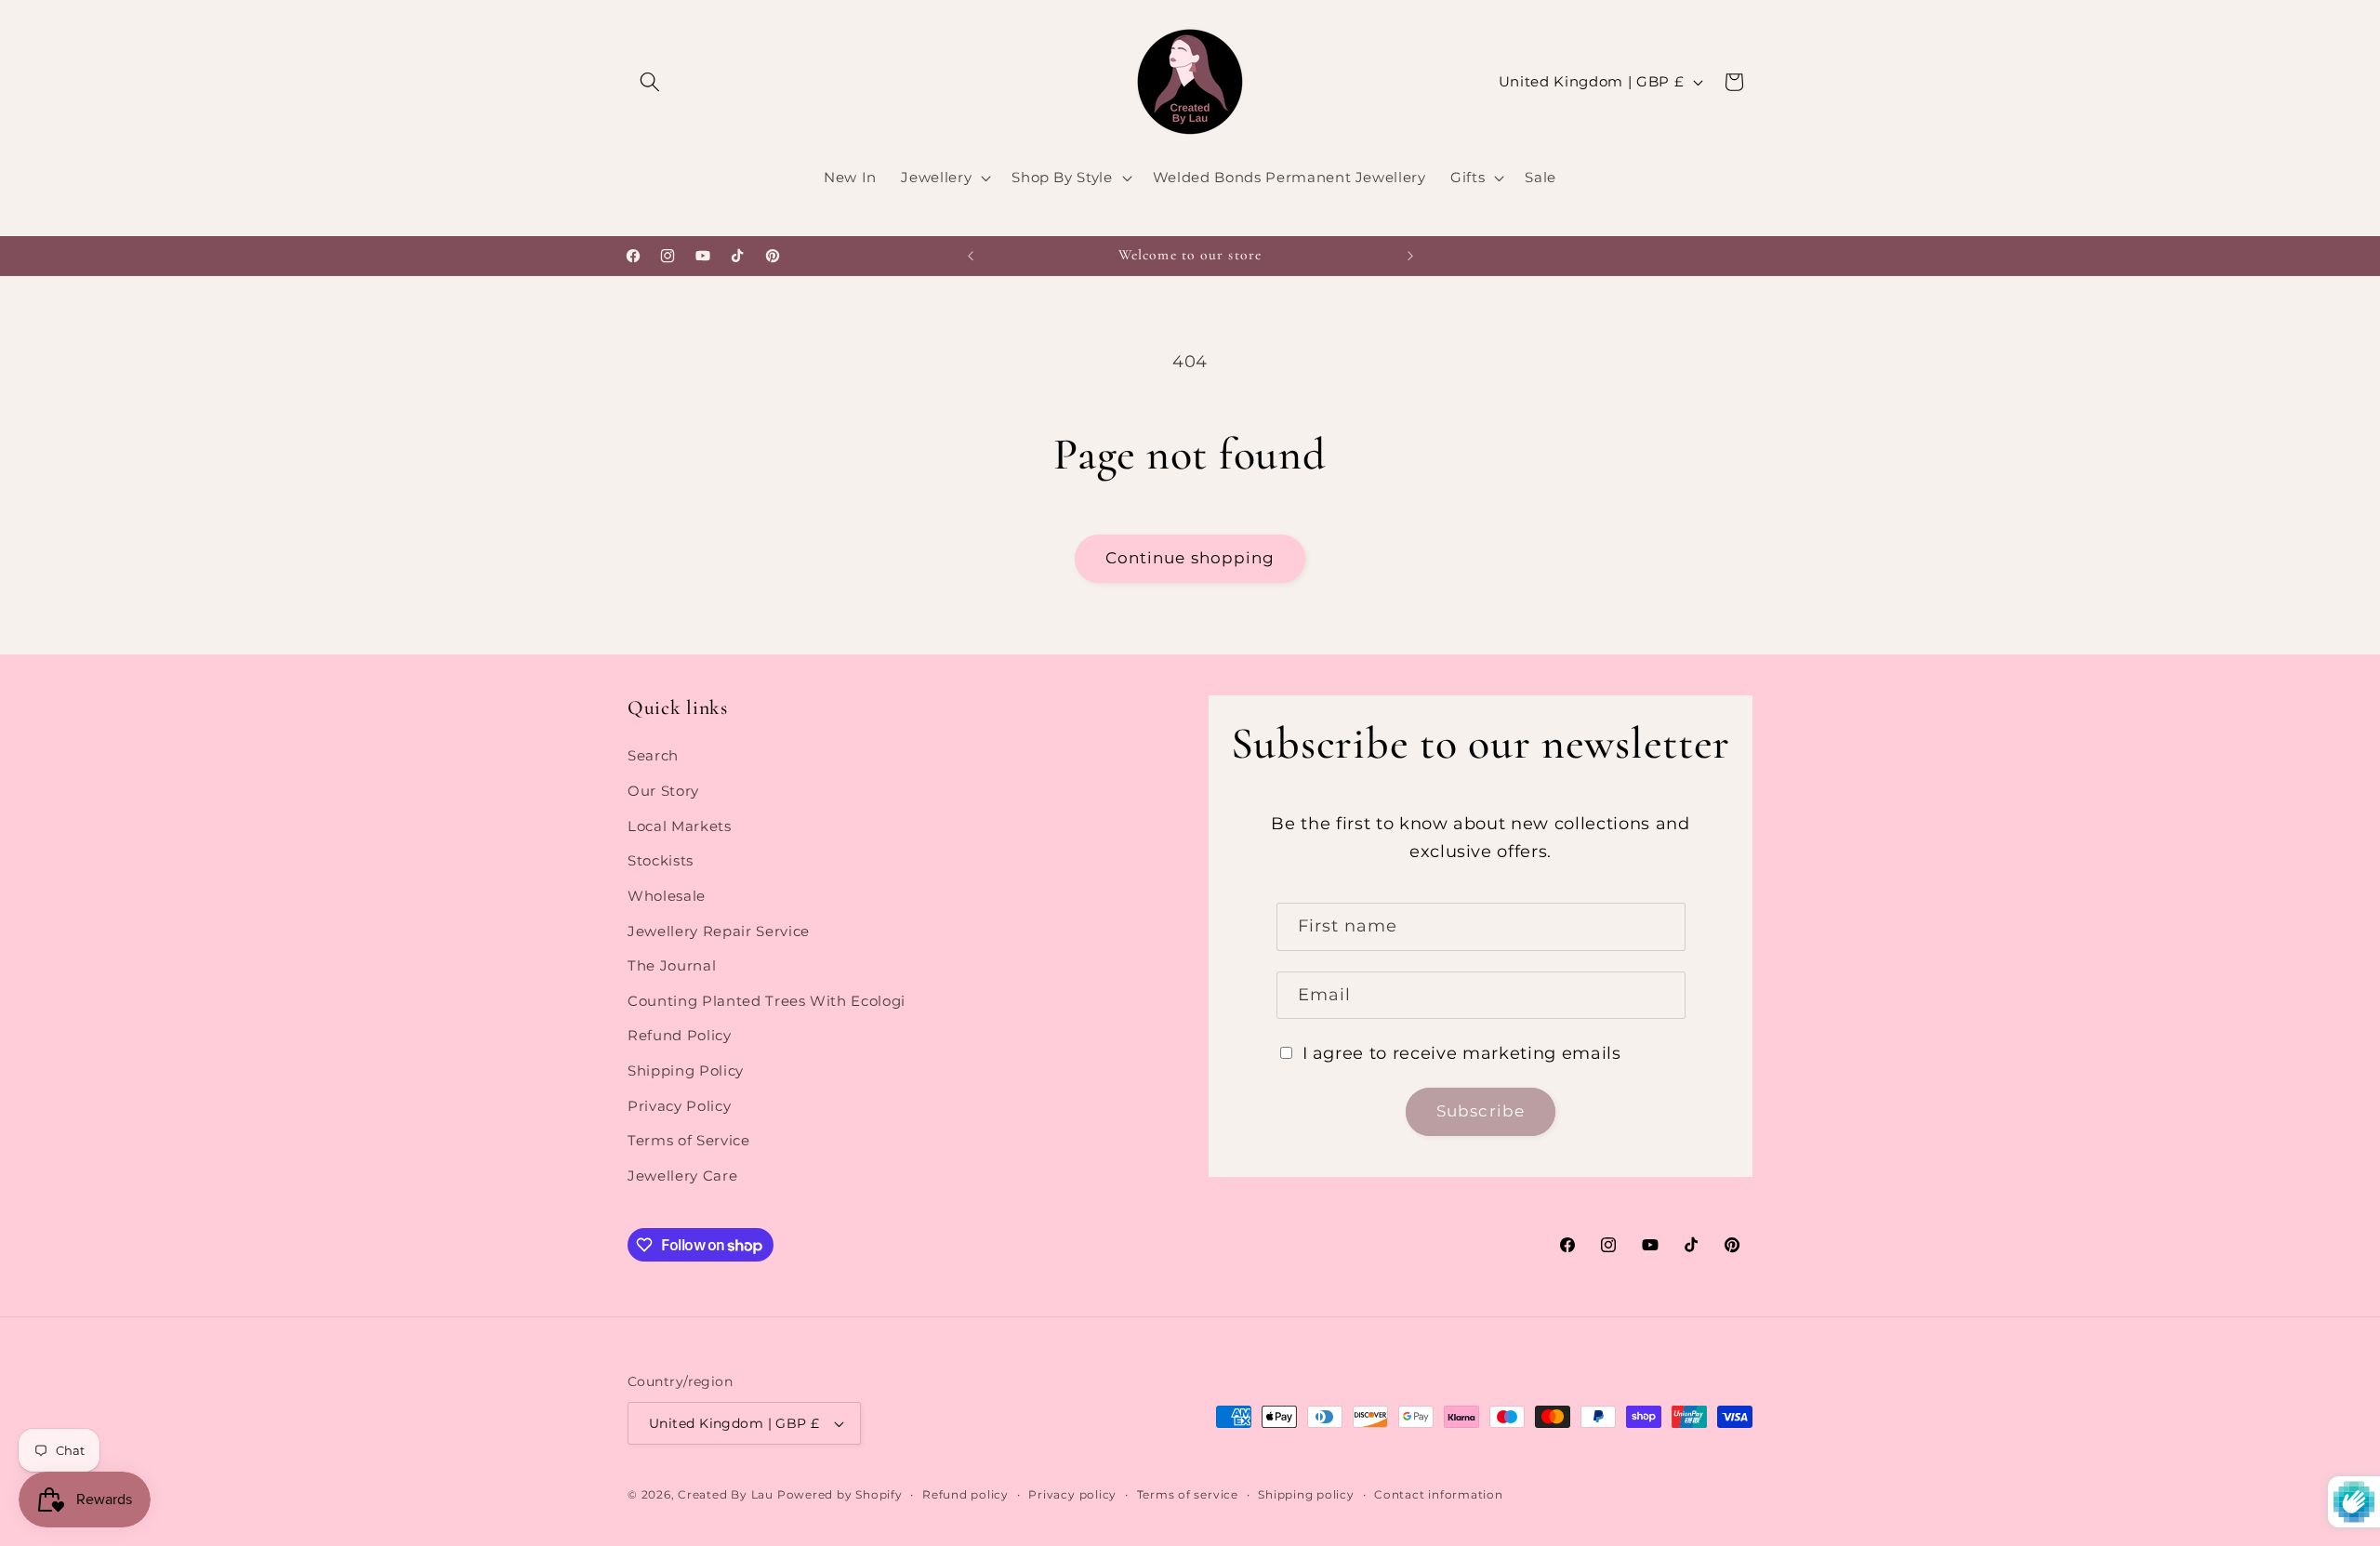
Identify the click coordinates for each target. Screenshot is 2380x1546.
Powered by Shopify (840, 1494)
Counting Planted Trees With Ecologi (767, 1001)
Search (653, 756)
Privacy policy (1072, 1494)
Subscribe (1481, 1112)
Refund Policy (680, 1036)
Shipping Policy (686, 1070)
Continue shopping (1190, 558)
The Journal (672, 965)
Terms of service (1188, 1494)
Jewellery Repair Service (719, 931)
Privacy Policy (679, 1106)
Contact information (1439, 1494)
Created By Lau (726, 1494)
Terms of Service (689, 1140)
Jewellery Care (682, 1176)
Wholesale (667, 896)
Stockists (661, 861)
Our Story (663, 791)
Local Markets (680, 826)
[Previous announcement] (971, 256)
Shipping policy (1306, 1494)
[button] (650, 82)
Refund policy (965, 1494)
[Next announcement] (1410, 256)
